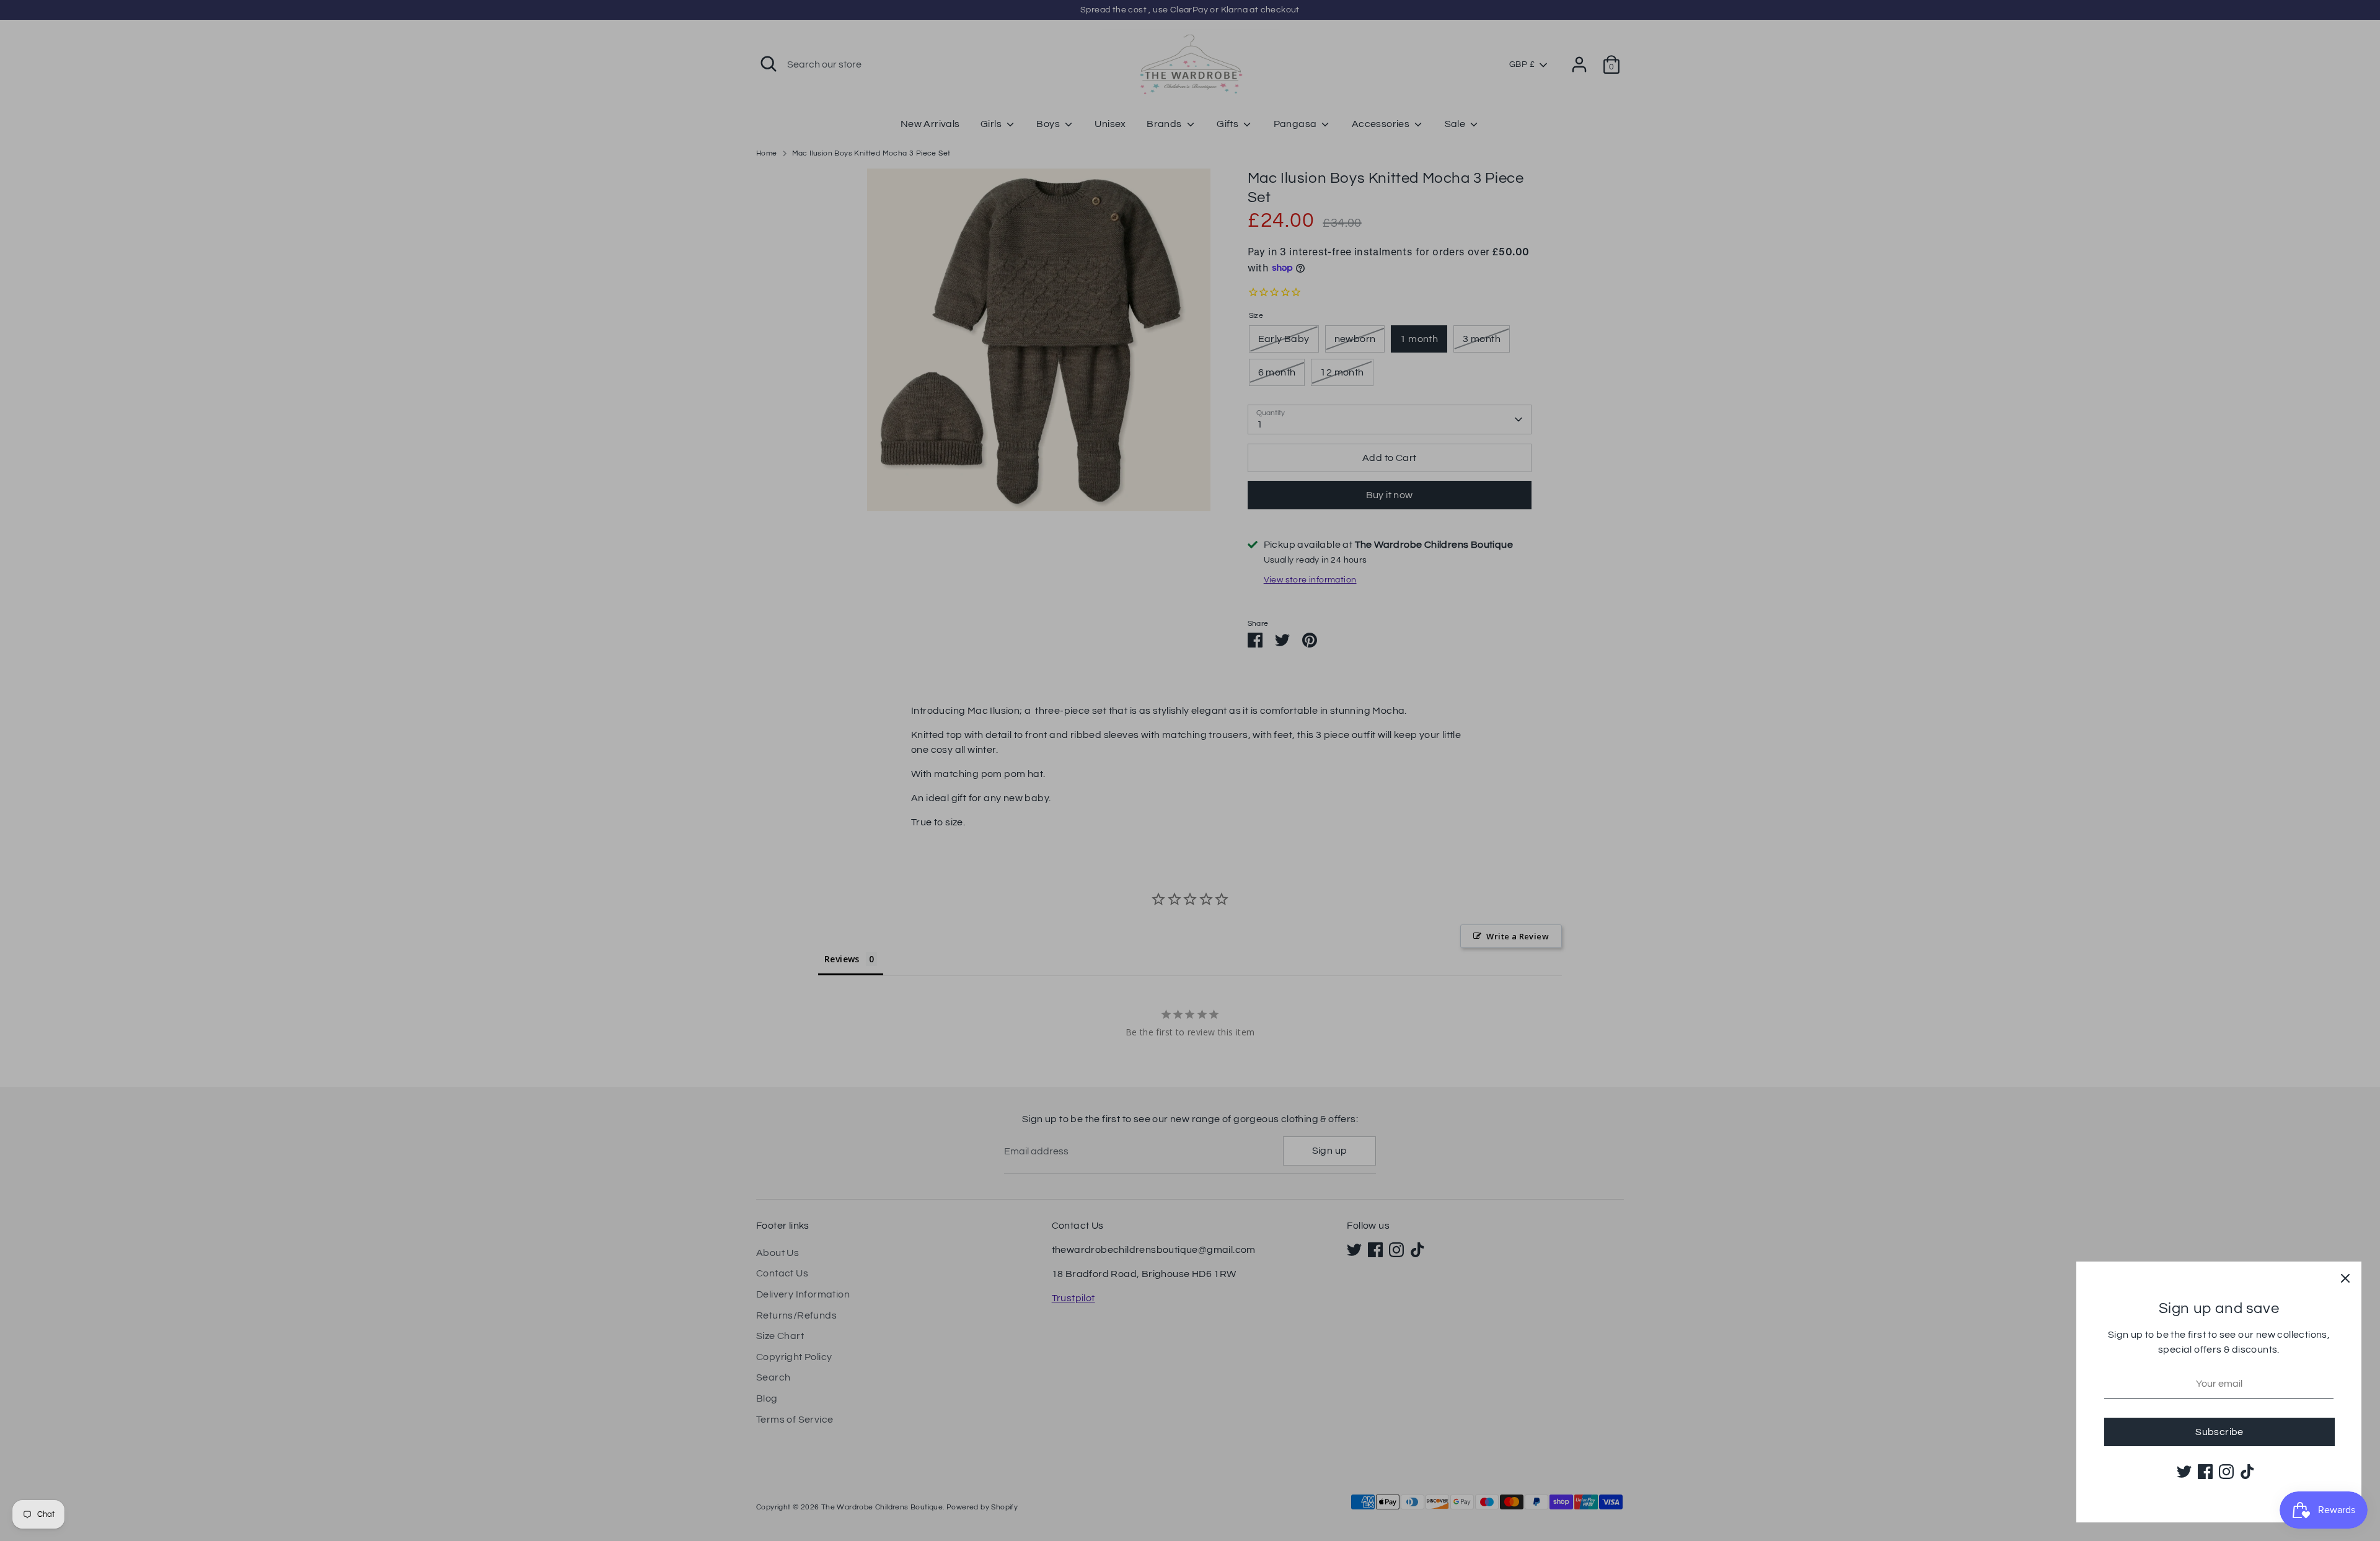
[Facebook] (2205, 1472)
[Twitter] (2184, 1472)
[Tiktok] (2247, 1472)
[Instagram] (2226, 1472)
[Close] (2345, 1278)
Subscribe (2219, 1432)
